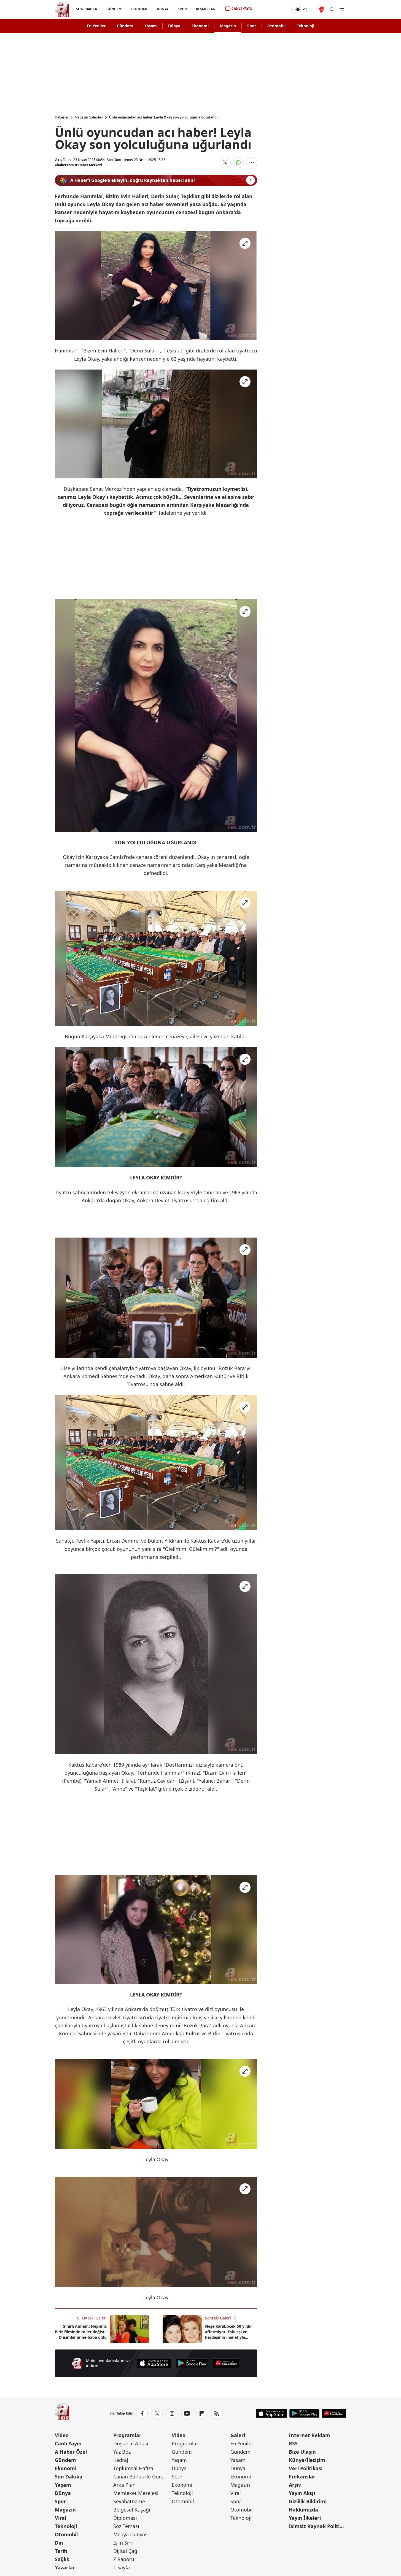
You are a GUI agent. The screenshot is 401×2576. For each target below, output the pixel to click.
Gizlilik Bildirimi (308, 2501)
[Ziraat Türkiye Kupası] (322, 9)
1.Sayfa (122, 2567)
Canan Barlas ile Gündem (142, 2477)
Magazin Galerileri (89, 117)
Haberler (62, 117)
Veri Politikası (306, 2468)
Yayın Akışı (302, 2493)
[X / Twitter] (157, 2413)
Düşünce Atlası (131, 2443)
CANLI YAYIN (242, 9)
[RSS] (217, 2413)
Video (62, 2435)
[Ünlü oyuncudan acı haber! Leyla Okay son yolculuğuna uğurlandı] (156, 286)
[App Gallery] (226, 2363)
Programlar (127, 2435)
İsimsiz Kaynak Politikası (317, 2526)
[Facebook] (142, 2413)
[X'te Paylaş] (225, 163)
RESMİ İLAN (206, 9)
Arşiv (295, 2485)
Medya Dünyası (131, 2534)
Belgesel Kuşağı (132, 2510)
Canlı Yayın (68, 2443)
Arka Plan (124, 2485)
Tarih (61, 2551)
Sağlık (62, 2559)
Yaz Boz (122, 2452)
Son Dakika (69, 2477)
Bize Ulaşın (302, 2452)
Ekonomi (200, 26)
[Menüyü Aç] (342, 9)
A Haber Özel (71, 2452)
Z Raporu (124, 2559)
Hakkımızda (303, 2510)
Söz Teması (126, 2526)
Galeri (238, 2435)
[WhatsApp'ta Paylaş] (238, 163)
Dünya (174, 26)
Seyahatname (129, 2501)
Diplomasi (125, 2518)
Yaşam (151, 26)
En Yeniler (96, 26)
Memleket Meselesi (136, 2493)
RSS (293, 2443)
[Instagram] (172, 2413)
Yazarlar (65, 2567)
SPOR (182, 9)
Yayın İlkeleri (305, 2518)
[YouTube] (187, 2413)
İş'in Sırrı (123, 2543)
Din (59, 2543)
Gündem (125, 26)
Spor (252, 26)
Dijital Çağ (125, 2551)
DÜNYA (163, 9)
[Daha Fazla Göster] (252, 163)
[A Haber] (62, 9)
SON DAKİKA (87, 9)
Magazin (228, 26)
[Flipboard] (202, 2413)
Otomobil (276, 26)
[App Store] (154, 2363)
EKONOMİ (139, 9)
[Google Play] (192, 2363)
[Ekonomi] (274, 9)
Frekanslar (302, 2477)
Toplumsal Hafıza (133, 2468)
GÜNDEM (114, 9)
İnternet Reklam (310, 2435)
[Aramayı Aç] (332, 9)
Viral (60, 2518)
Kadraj (121, 2460)
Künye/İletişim (307, 2460)
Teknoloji (306, 26)
